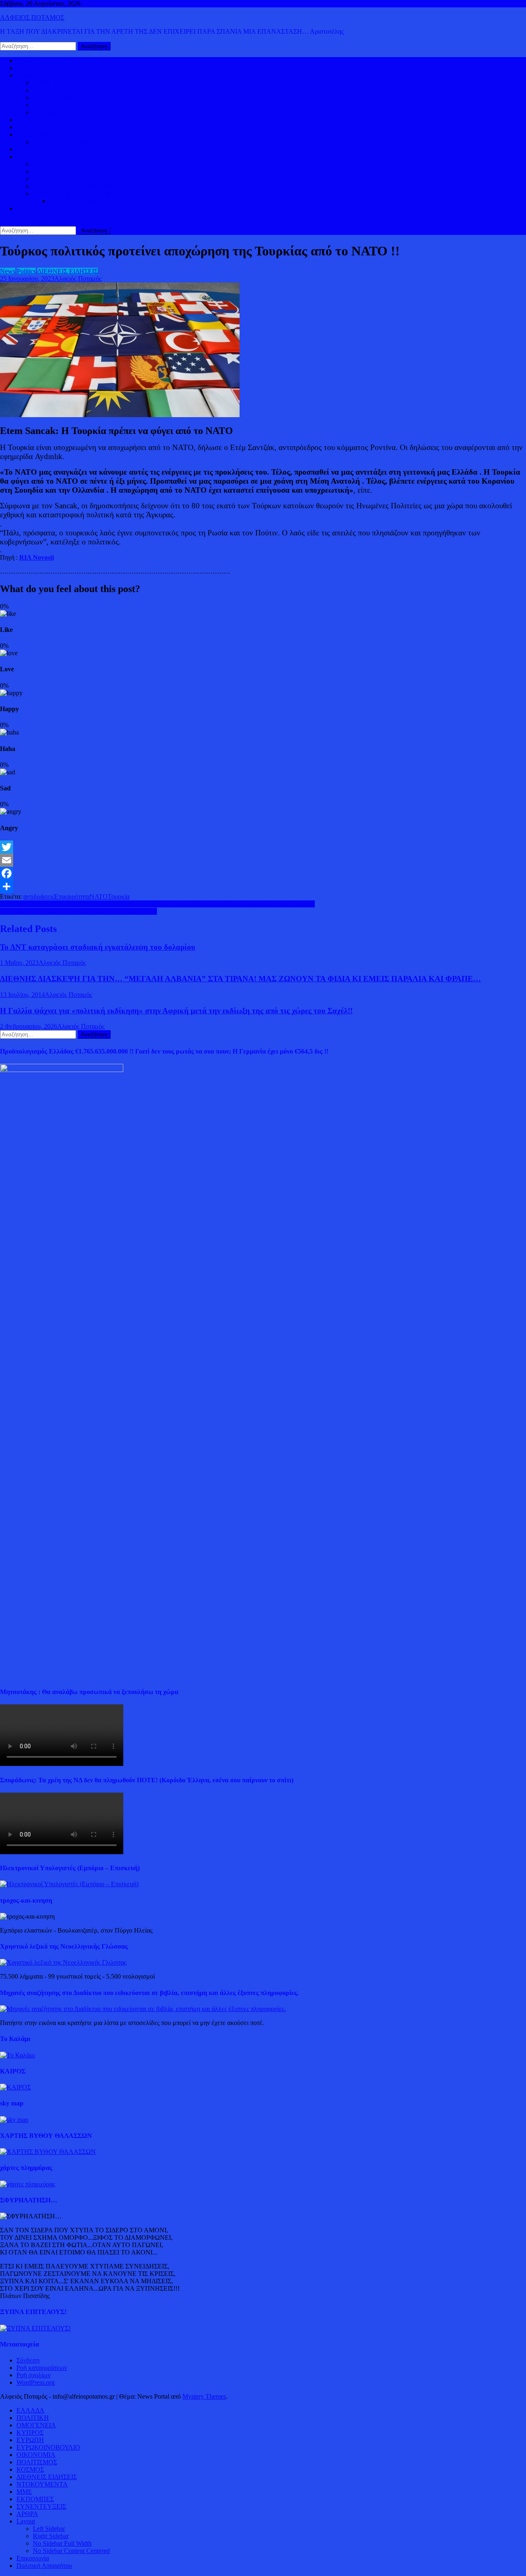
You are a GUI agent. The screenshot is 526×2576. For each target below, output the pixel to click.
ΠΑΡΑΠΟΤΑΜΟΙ (74, 201)
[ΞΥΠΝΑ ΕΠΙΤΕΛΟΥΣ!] (35, 2328)
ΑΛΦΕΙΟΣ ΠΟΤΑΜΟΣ (32, 17)
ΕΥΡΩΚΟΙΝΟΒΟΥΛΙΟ (65, 112)
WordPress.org (36, 2382)
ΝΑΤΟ (99, 897)
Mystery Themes (204, 2396)
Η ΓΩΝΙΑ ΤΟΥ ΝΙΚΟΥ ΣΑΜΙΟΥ (78, 186)
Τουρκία (119, 897)
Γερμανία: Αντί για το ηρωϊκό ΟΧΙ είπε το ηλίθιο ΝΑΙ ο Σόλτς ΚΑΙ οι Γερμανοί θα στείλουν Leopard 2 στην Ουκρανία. (157, 904)
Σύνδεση (28, 2360)
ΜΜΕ (24, 2492)
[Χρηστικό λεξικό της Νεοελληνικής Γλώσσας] (63, 1962)
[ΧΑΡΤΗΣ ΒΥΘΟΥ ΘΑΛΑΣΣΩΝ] (48, 2152)
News (8, 271)
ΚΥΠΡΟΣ (46, 90)
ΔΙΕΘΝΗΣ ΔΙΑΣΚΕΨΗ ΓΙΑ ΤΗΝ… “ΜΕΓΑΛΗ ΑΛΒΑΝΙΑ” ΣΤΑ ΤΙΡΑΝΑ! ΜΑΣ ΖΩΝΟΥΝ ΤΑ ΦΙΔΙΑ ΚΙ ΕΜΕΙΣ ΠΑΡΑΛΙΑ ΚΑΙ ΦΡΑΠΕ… (240, 979)
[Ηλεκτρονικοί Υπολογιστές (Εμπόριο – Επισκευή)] (69, 1884)
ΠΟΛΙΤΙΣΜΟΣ (53, 171)
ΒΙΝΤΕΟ (29, 149)
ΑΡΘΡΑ (27, 2514)
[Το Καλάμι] (17, 2055)
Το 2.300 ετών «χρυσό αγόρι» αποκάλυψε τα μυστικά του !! (78, 911)
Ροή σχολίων (33, 2375)
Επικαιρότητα (72, 897)
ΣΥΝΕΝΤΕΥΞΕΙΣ (41, 2506)
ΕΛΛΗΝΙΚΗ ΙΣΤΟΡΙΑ (64, 164)
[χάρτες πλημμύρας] (28, 2184)
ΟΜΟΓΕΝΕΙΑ (53, 98)
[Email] (263, 860)
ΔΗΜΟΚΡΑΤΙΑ (54, 83)
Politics (26, 271)
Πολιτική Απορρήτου (44, 2566)
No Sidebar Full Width (62, 2543)
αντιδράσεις (39, 897)
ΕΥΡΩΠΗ (47, 105)
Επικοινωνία (33, 2558)
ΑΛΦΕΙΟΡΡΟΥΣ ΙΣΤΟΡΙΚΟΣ (57, 157)
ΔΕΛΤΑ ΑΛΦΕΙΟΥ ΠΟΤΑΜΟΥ (76, 194)
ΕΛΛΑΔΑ (30, 120)
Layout (26, 2521)
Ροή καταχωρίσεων (42, 2368)
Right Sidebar (51, 2536)
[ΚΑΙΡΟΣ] (15, 2087)
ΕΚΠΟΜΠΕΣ (35, 2499)
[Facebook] (263, 873)
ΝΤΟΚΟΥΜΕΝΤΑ (42, 2484)
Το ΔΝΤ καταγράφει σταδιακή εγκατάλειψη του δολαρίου (98, 947)
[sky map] (14, 2120)
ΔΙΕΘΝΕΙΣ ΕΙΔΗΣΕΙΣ (47, 127)
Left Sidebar (49, 2529)
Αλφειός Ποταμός (78, 279)
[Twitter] (263, 847)
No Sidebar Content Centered (71, 2551)
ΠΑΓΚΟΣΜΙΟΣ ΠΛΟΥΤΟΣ (71, 142)
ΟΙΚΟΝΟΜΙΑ (36, 134)
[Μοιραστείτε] (263, 886)
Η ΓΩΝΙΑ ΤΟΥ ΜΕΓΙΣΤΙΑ (70, 179)
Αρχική (26, 61)
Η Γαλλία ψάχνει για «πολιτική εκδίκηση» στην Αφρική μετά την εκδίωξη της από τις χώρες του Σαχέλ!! (176, 1011)
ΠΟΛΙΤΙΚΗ (33, 68)
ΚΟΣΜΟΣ (30, 75)
